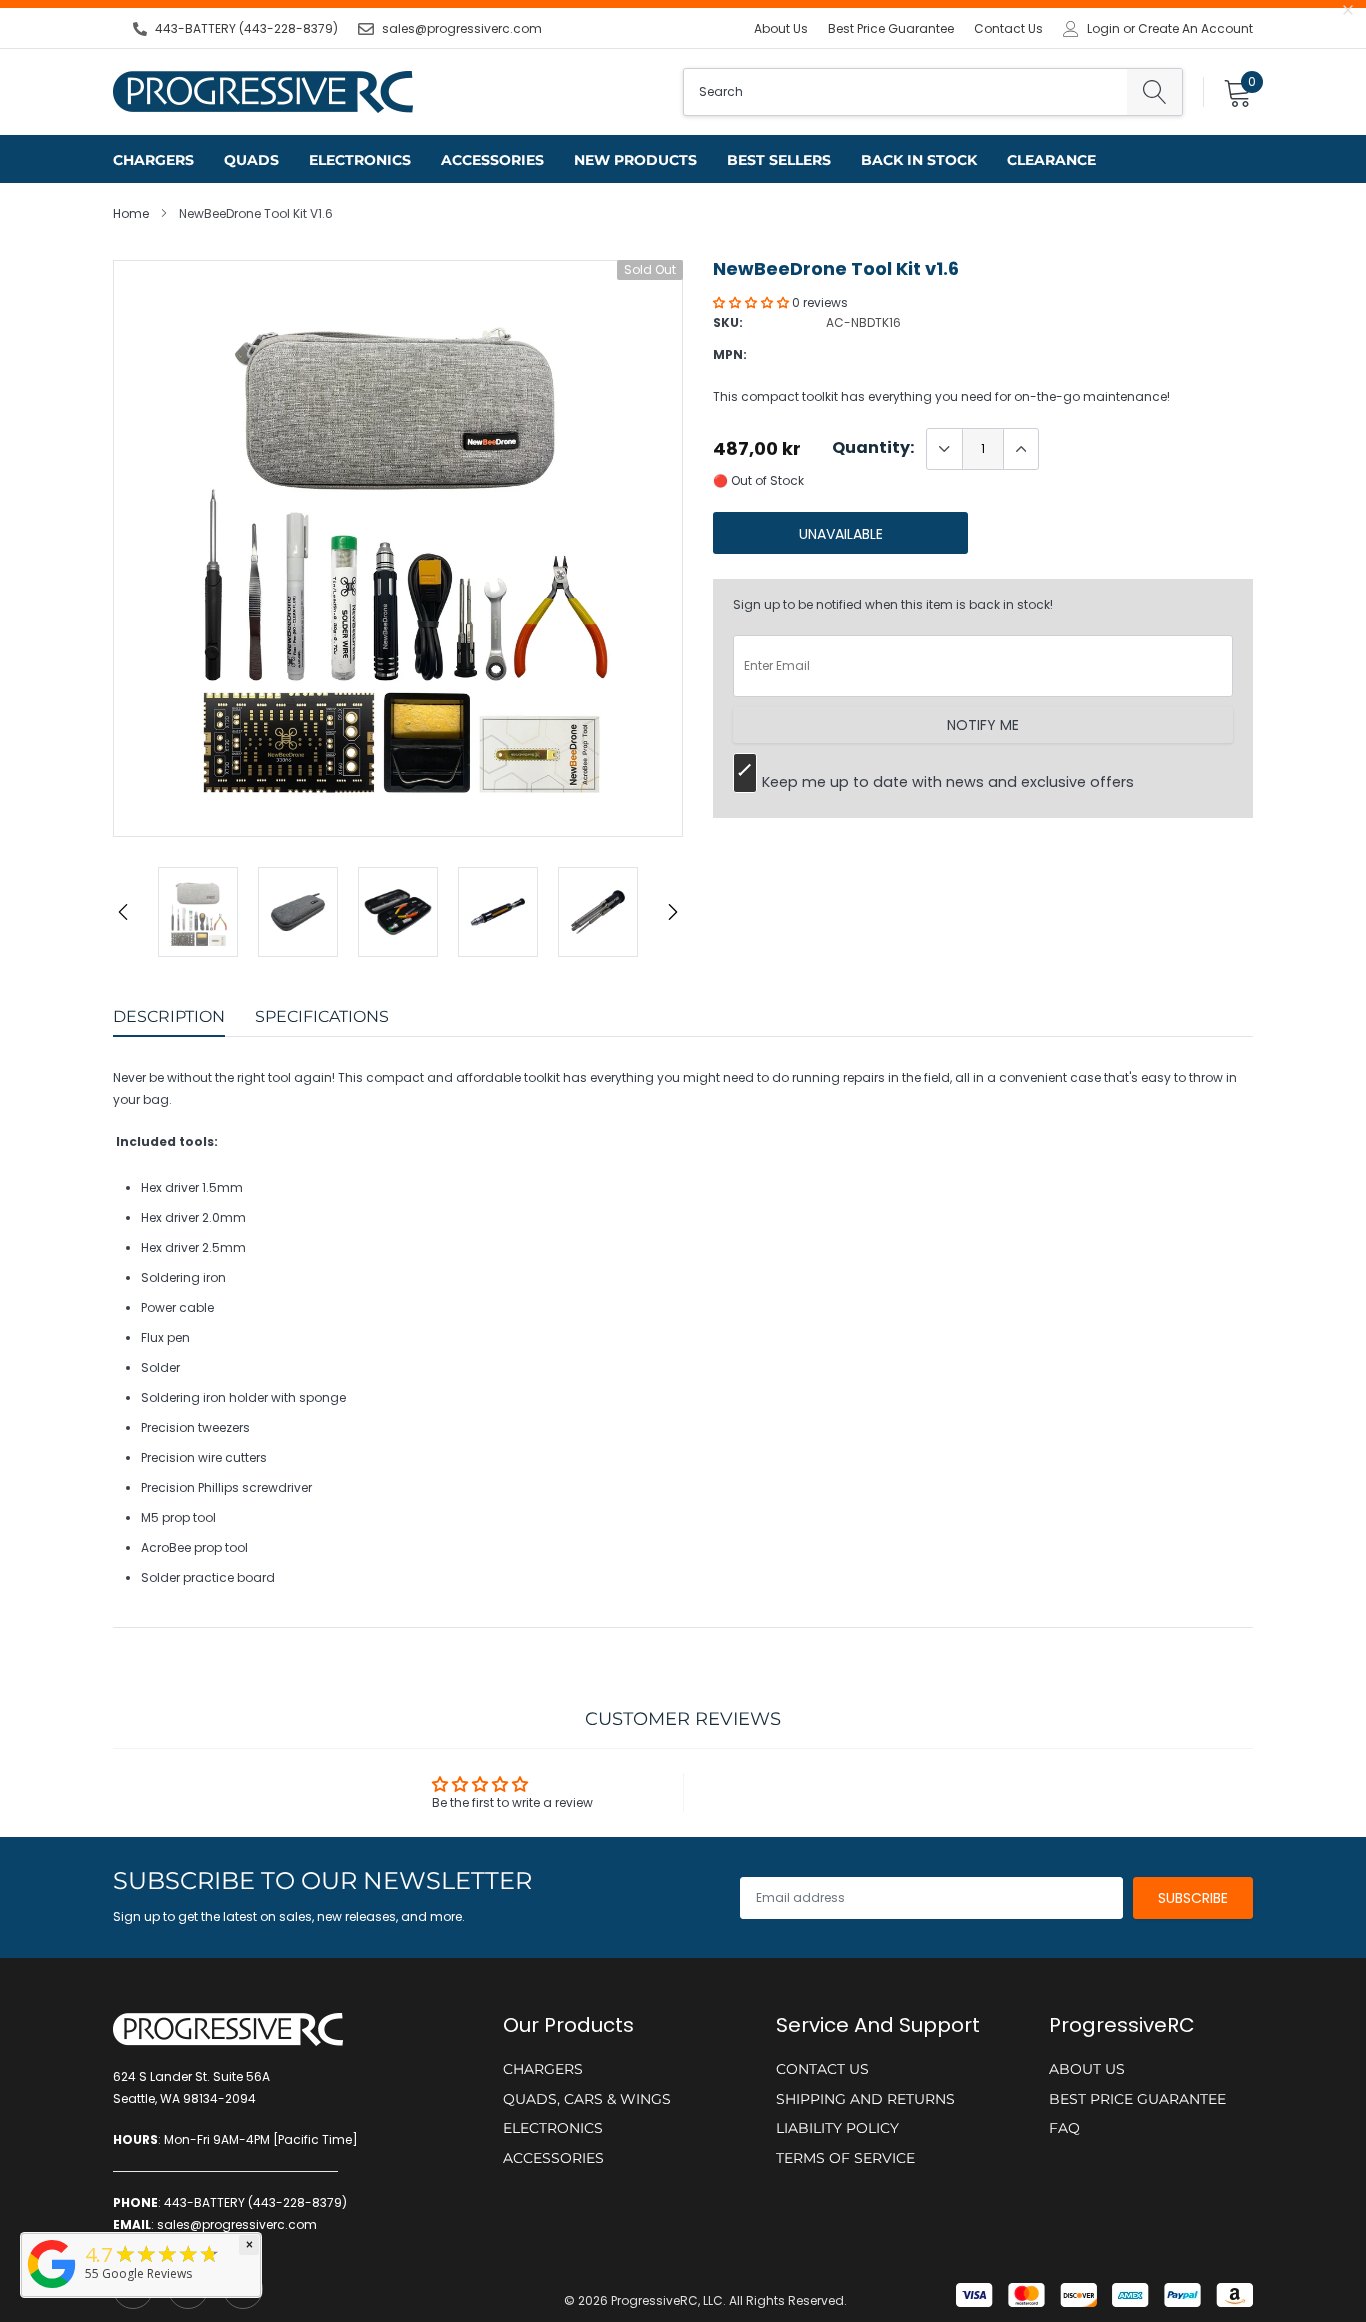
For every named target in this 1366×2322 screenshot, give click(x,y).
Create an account (1195, 29)
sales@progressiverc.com (462, 28)
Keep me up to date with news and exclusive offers (948, 782)
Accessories (492, 160)
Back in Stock (919, 160)
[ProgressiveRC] (52, 2289)
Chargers (153, 160)
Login (1103, 29)
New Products (635, 160)
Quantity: (873, 448)
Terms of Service (845, 2158)
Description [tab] (169, 1016)
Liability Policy (837, 2128)
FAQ (1064, 2128)
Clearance (1051, 160)
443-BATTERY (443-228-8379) (246, 28)
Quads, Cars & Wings (587, 2099)
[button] (752, 302)
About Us (781, 28)
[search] (1154, 92)
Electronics (360, 160)
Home (131, 213)
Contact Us (1008, 28)
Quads (251, 160)
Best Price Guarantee (891, 28)
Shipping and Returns (865, 2099)
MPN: (730, 354)
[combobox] (905, 92)
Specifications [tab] (322, 1016)
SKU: (728, 322)
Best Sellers (779, 160)
